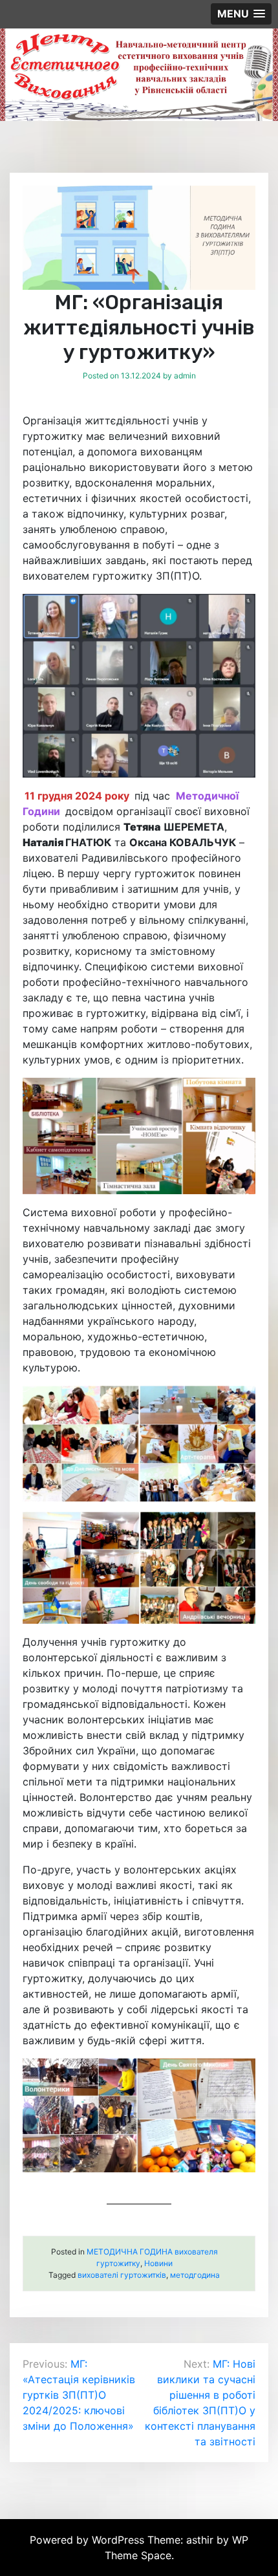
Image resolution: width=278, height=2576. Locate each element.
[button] (241, 14)
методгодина (195, 2275)
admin (185, 376)
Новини (158, 2263)
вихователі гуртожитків (122, 2275)
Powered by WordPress (89, 2540)
